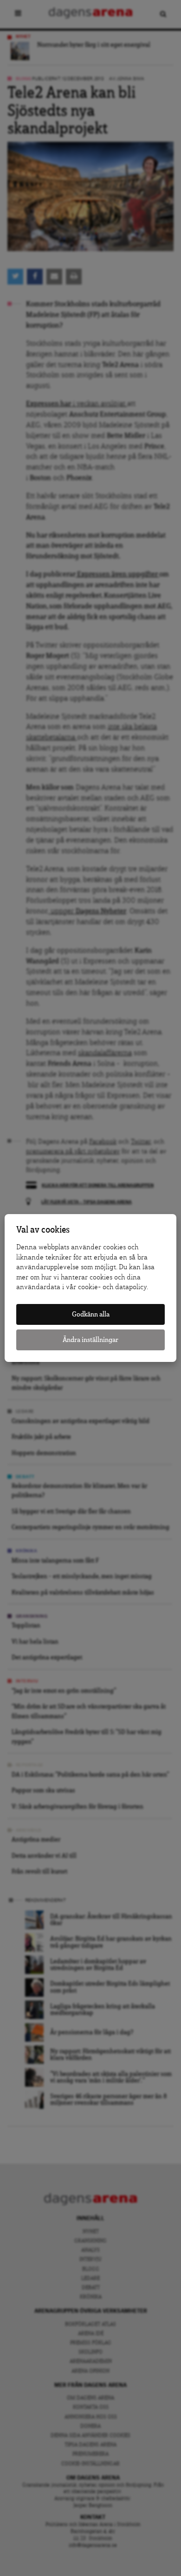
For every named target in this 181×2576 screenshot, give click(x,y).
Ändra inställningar (90, 1340)
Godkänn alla (91, 1314)
